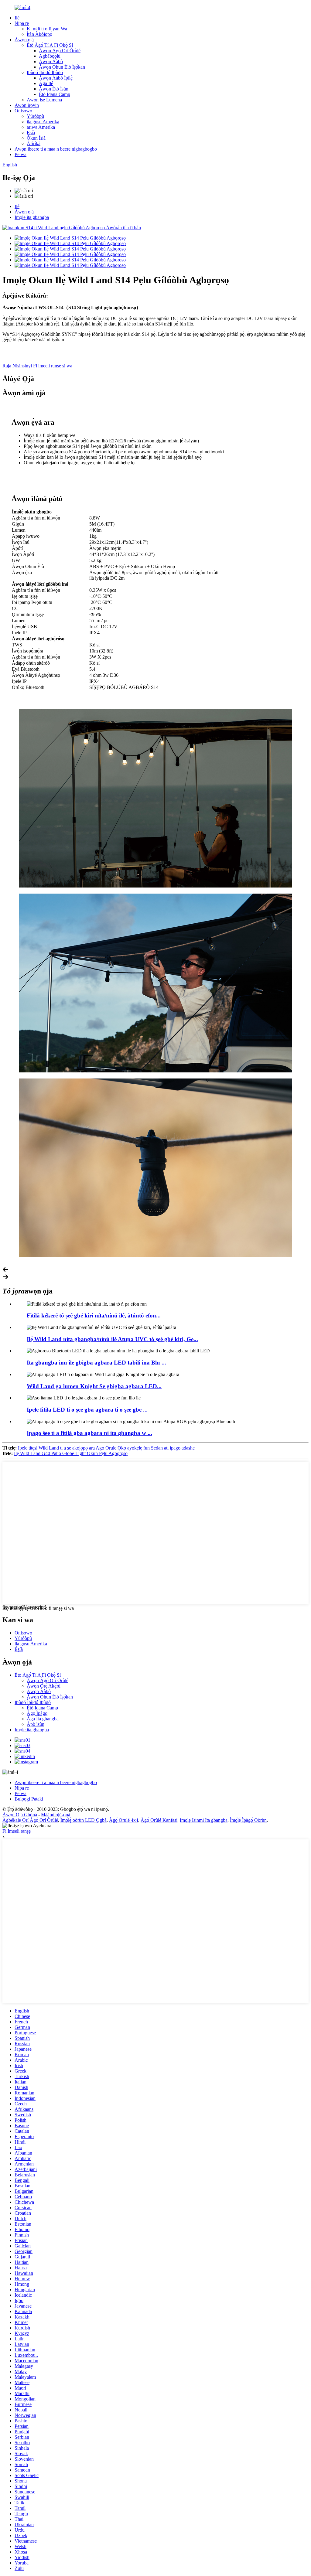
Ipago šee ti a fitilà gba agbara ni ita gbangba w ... (89, 1433)
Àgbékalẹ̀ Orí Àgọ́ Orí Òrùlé (30, 1820)
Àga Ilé (46, 83)
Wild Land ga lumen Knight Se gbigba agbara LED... (94, 1386)
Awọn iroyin (27, 105)
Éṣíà (31, 133)
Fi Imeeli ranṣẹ (17, 1831)
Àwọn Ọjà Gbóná (20, 1815)
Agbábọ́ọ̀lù (50, 56)
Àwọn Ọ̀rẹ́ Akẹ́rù (44, 1686)
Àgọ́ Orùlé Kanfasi (159, 1820)
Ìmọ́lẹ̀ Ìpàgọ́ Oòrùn (248, 1820)
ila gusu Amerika (43, 122)
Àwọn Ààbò (51, 61)
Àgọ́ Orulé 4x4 (124, 1820)
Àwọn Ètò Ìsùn (54, 89)
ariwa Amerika (41, 127)
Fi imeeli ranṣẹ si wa (53, 366)
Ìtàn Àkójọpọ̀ (39, 34)
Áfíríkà (34, 143)
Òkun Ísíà (36, 138)
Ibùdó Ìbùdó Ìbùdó (45, 72)
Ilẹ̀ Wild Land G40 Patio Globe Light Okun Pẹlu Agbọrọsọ (71, 1453)
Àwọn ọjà (24, 40)
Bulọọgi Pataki (29, 1799)
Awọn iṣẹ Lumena (44, 100)
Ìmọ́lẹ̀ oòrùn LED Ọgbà (84, 1820)
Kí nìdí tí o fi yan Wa (47, 29)
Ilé (17, 18)
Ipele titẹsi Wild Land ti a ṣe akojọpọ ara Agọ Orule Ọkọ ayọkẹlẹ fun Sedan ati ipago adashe (106, 1448)
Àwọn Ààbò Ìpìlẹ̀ (56, 78)
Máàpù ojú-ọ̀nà (56, 1815)
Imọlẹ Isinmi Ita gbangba (204, 1820)
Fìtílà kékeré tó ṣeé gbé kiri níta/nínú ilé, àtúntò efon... (94, 1315)
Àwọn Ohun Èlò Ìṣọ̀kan (62, 67)
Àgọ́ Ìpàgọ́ (37, 1713)
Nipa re (22, 23)
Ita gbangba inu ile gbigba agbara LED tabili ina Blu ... (96, 1363)
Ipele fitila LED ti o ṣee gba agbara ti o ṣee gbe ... (87, 1410)
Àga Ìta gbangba (43, 1719)
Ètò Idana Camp (55, 94)
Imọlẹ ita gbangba (32, 217)
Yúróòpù (35, 116)
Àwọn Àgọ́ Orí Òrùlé (60, 51)
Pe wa (21, 154)
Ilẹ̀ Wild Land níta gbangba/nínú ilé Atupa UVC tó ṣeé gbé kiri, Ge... (112, 1339)
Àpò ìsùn (36, 1724)
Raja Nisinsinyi (17, 366)
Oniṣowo (23, 111)
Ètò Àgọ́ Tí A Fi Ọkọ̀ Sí (50, 45)
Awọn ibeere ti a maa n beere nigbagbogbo (56, 149)
